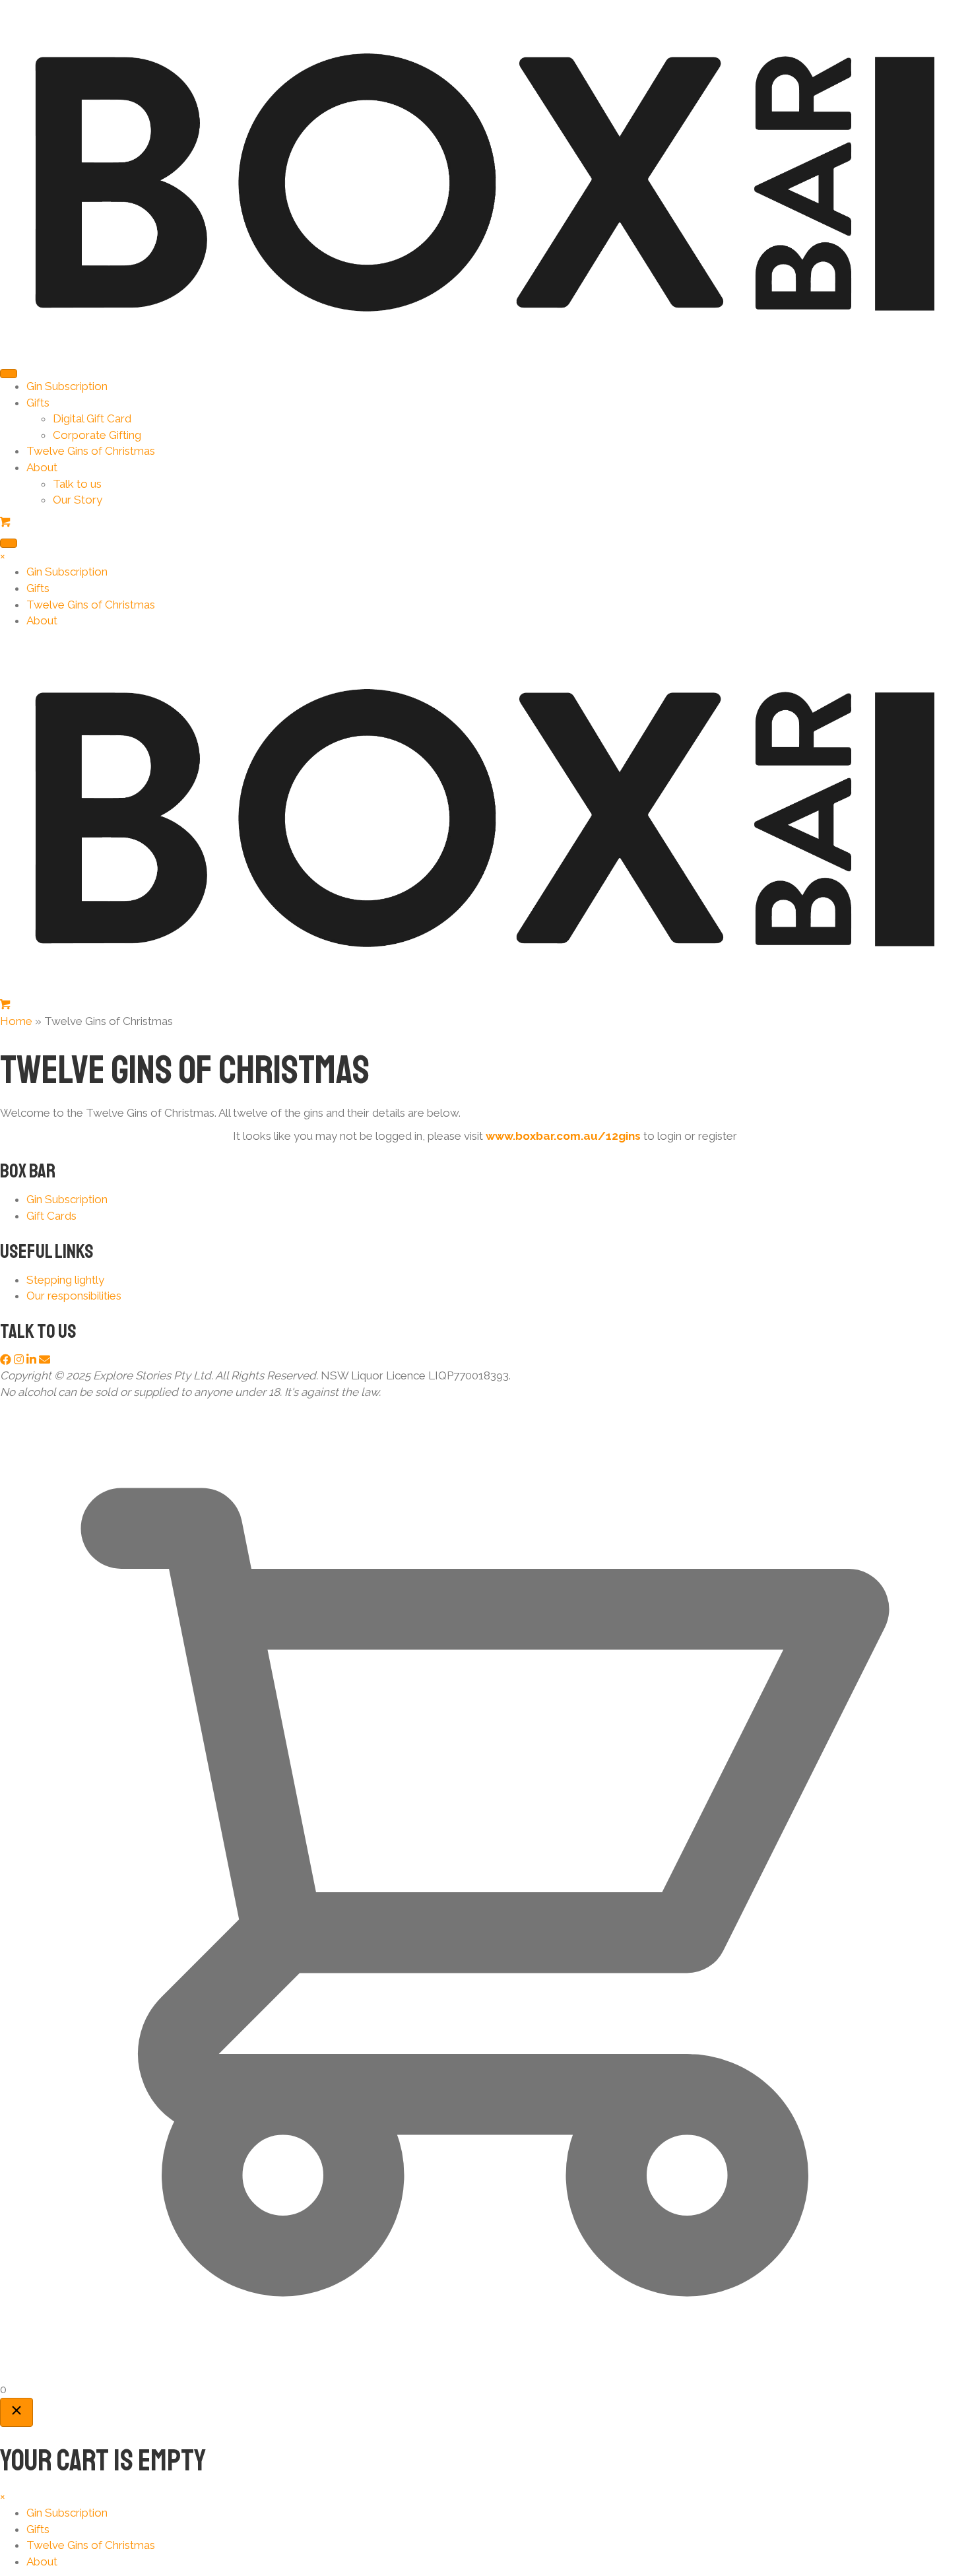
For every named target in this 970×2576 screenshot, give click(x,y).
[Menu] (9, 374)
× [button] (3, 556)
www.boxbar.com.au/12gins (563, 1136)
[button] (7, 1360)
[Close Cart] (16, 2412)
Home (16, 1021)
